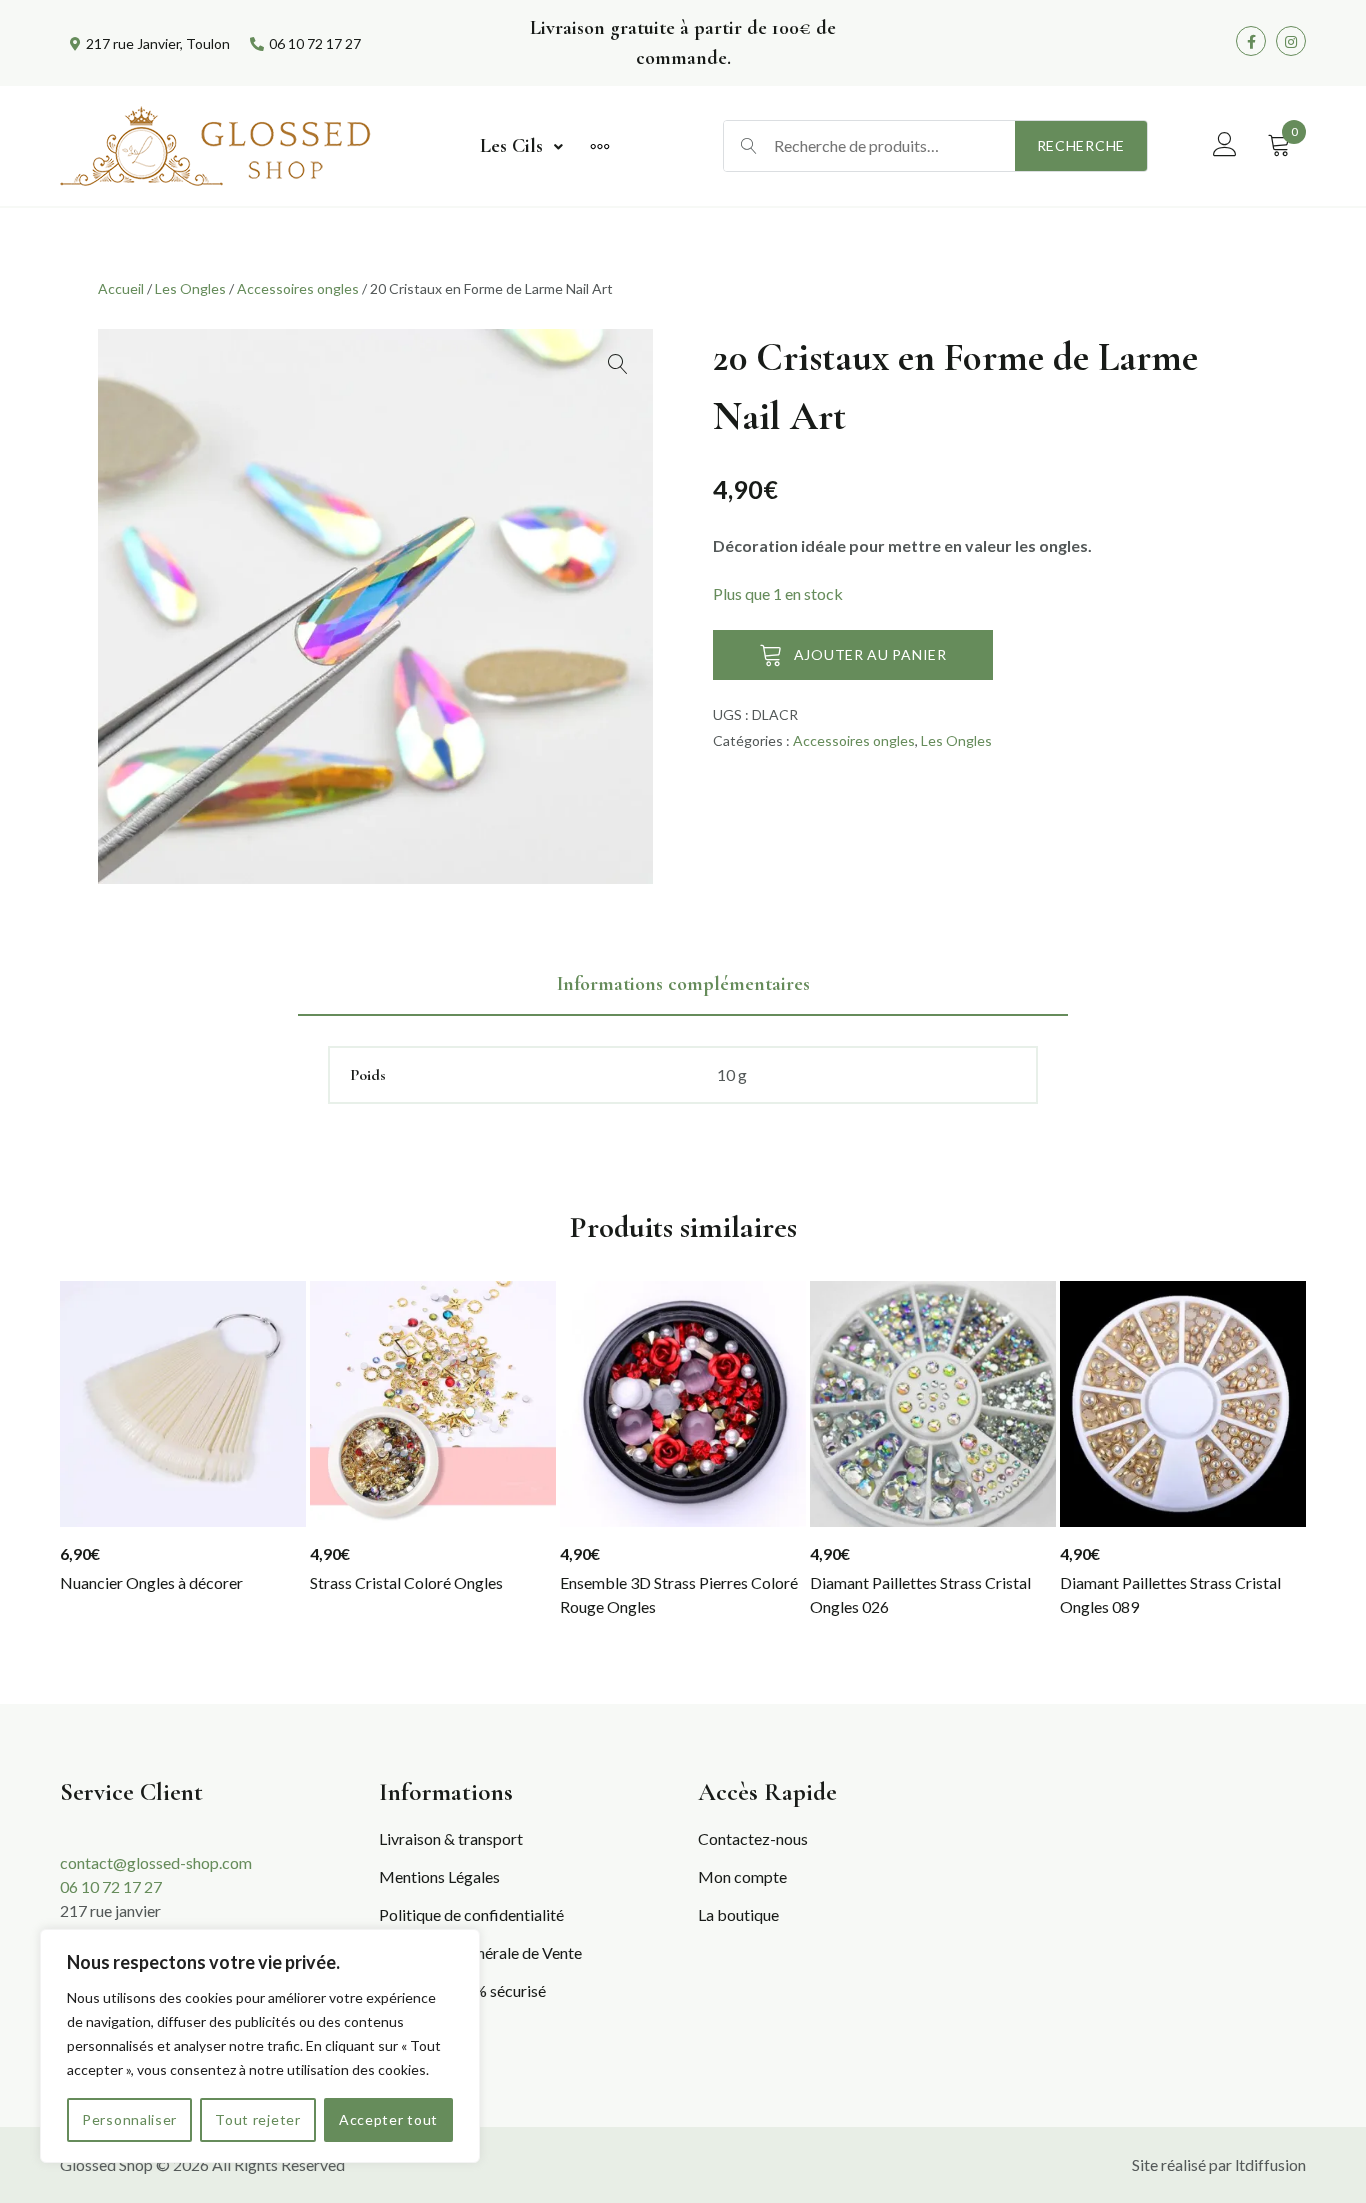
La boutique (738, 1914)
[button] (618, 364)
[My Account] (1225, 145)
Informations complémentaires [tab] (683, 984)
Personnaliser (129, 2119)
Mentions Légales (439, 1876)
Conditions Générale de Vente (480, 1952)
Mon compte (742, 1876)
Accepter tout (388, 2119)
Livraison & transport (451, 1838)
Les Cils (511, 146)
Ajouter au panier (870, 654)
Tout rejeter (257, 2119)
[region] (260, 2046)
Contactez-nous (753, 1838)
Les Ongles (190, 288)
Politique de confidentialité (471, 1914)
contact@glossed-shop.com (156, 1862)
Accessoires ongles (298, 288)
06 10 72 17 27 (111, 1886)
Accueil (121, 288)
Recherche (1081, 145)
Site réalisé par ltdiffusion (1219, 2164)
